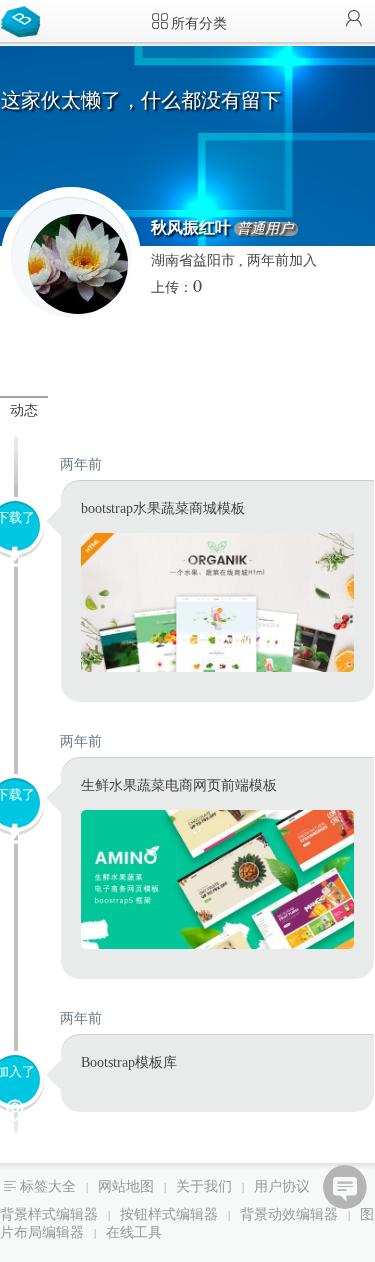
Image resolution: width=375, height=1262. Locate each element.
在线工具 (134, 1232)
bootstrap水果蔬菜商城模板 (163, 508)
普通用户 (265, 229)
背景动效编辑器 (289, 1214)
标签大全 (48, 1186)
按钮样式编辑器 (169, 1214)
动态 (24, 410)
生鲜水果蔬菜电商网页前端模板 (179, 785)
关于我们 (204, 1186)
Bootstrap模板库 (25, 20)
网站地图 (126, 1186)
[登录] (354, 20)
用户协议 (282, 1186)
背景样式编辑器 (49, 1214)
